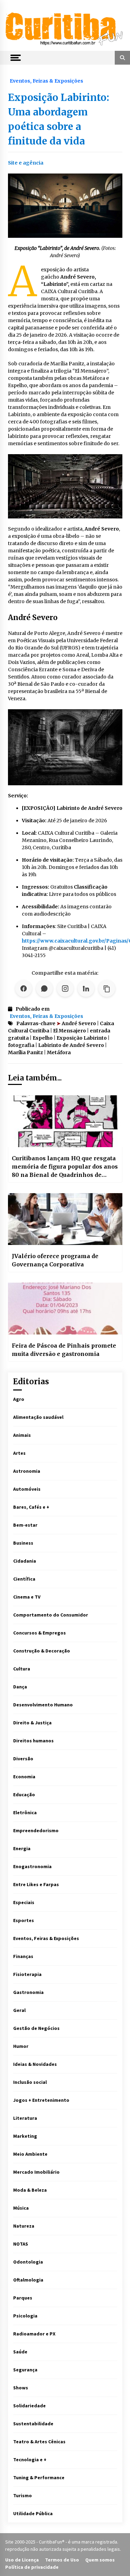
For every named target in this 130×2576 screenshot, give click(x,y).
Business (23, 1543)
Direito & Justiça (32, 1723)
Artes (19, 1453)
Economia (24, 1777)
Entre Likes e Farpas (36, 1884)
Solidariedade (29, 2406)
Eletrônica (25, 1812)
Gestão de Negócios (36, 2028)
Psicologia (25, 2316)
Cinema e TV (27, 1597)
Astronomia (27, 1471)
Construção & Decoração (42, 1651)
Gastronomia (28, 1992)
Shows (21, 2388)
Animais (22, 1435)
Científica (24, 1579)
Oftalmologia (28, 2280)
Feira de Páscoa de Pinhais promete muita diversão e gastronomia (64, 1350)
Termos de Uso (62, 2560)
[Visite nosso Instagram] (65, 989)
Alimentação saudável (38, 1417)
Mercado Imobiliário (36, 2172)
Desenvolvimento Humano (43, 1705)
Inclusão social (30, 2082)
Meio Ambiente (30, 2154)
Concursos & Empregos (40, 1633)
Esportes (24, 1920)
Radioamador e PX (34, 2334)
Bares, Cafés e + (31, 1507)
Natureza (24, 2226)
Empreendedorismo (36, 1830)
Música (21, 2208)
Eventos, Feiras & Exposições (46, 81)
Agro (19, 1399)
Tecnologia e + (30, 2460)
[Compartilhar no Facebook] (24, 989)
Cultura (22, 1669)
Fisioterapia (27, 1974)
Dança (20, 1687)
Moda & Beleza (30, 2190)
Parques (23, 2298)
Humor (21, 2046)
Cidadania (25, 1561)
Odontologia (28, 2262)
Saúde (20, 2352)
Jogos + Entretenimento (41, 2100)
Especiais (24, 1902)
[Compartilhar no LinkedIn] (86, 989)
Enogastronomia (32, 1866)
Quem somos (100, 2560)
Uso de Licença (22, 2560)
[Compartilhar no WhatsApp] (44, 989)
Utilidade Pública (33, 2513)
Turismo (23, 2495)
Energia (22, 1848)
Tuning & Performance (39, 2477)
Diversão (23, 1759)
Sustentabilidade (33, 2424)
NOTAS (21, 2244)
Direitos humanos (33, 1741)
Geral (19, 2010)
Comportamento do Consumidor (51, 1615)
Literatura (25, 2118)
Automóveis (27, 1489)
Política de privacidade (32, 2567)
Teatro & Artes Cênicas (39, 2442)
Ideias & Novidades (35, 2064)
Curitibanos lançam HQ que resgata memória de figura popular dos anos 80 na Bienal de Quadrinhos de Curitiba (65, 1167)
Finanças (23, 1956)
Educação (24, 1795)
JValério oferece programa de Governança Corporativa (55, 1260)
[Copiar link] (107, 989)
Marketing (25, 2136)
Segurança (25, 2370)
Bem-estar (25, 1525)
